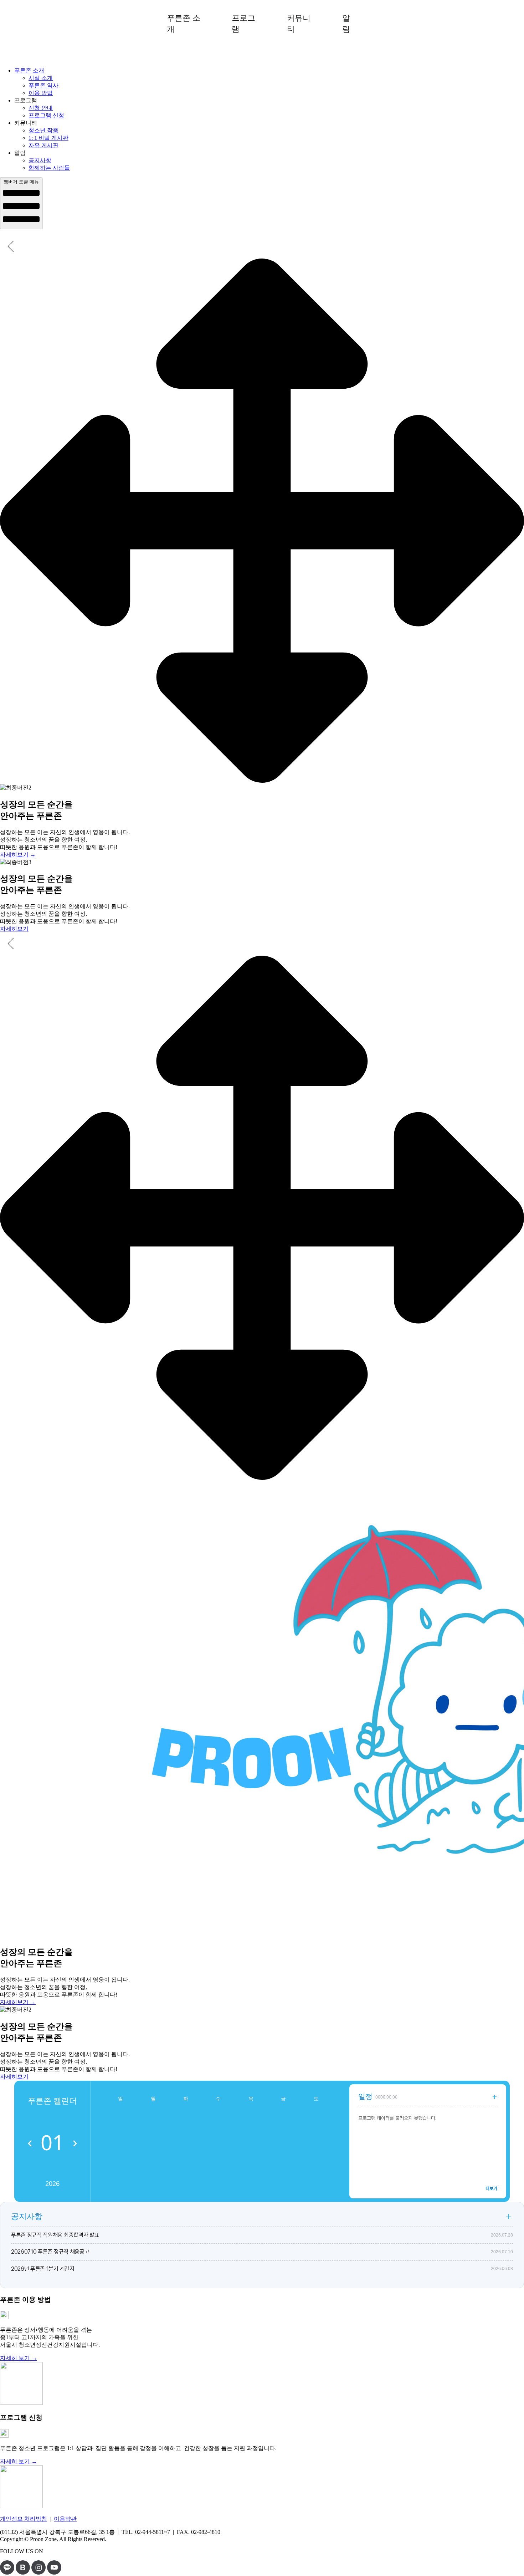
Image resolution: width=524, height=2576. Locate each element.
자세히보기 (14, 929)
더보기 (491, 2189)
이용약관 (65, 2519)
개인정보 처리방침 (24, 2519)
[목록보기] (509, 2217)
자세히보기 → (18, 855)
